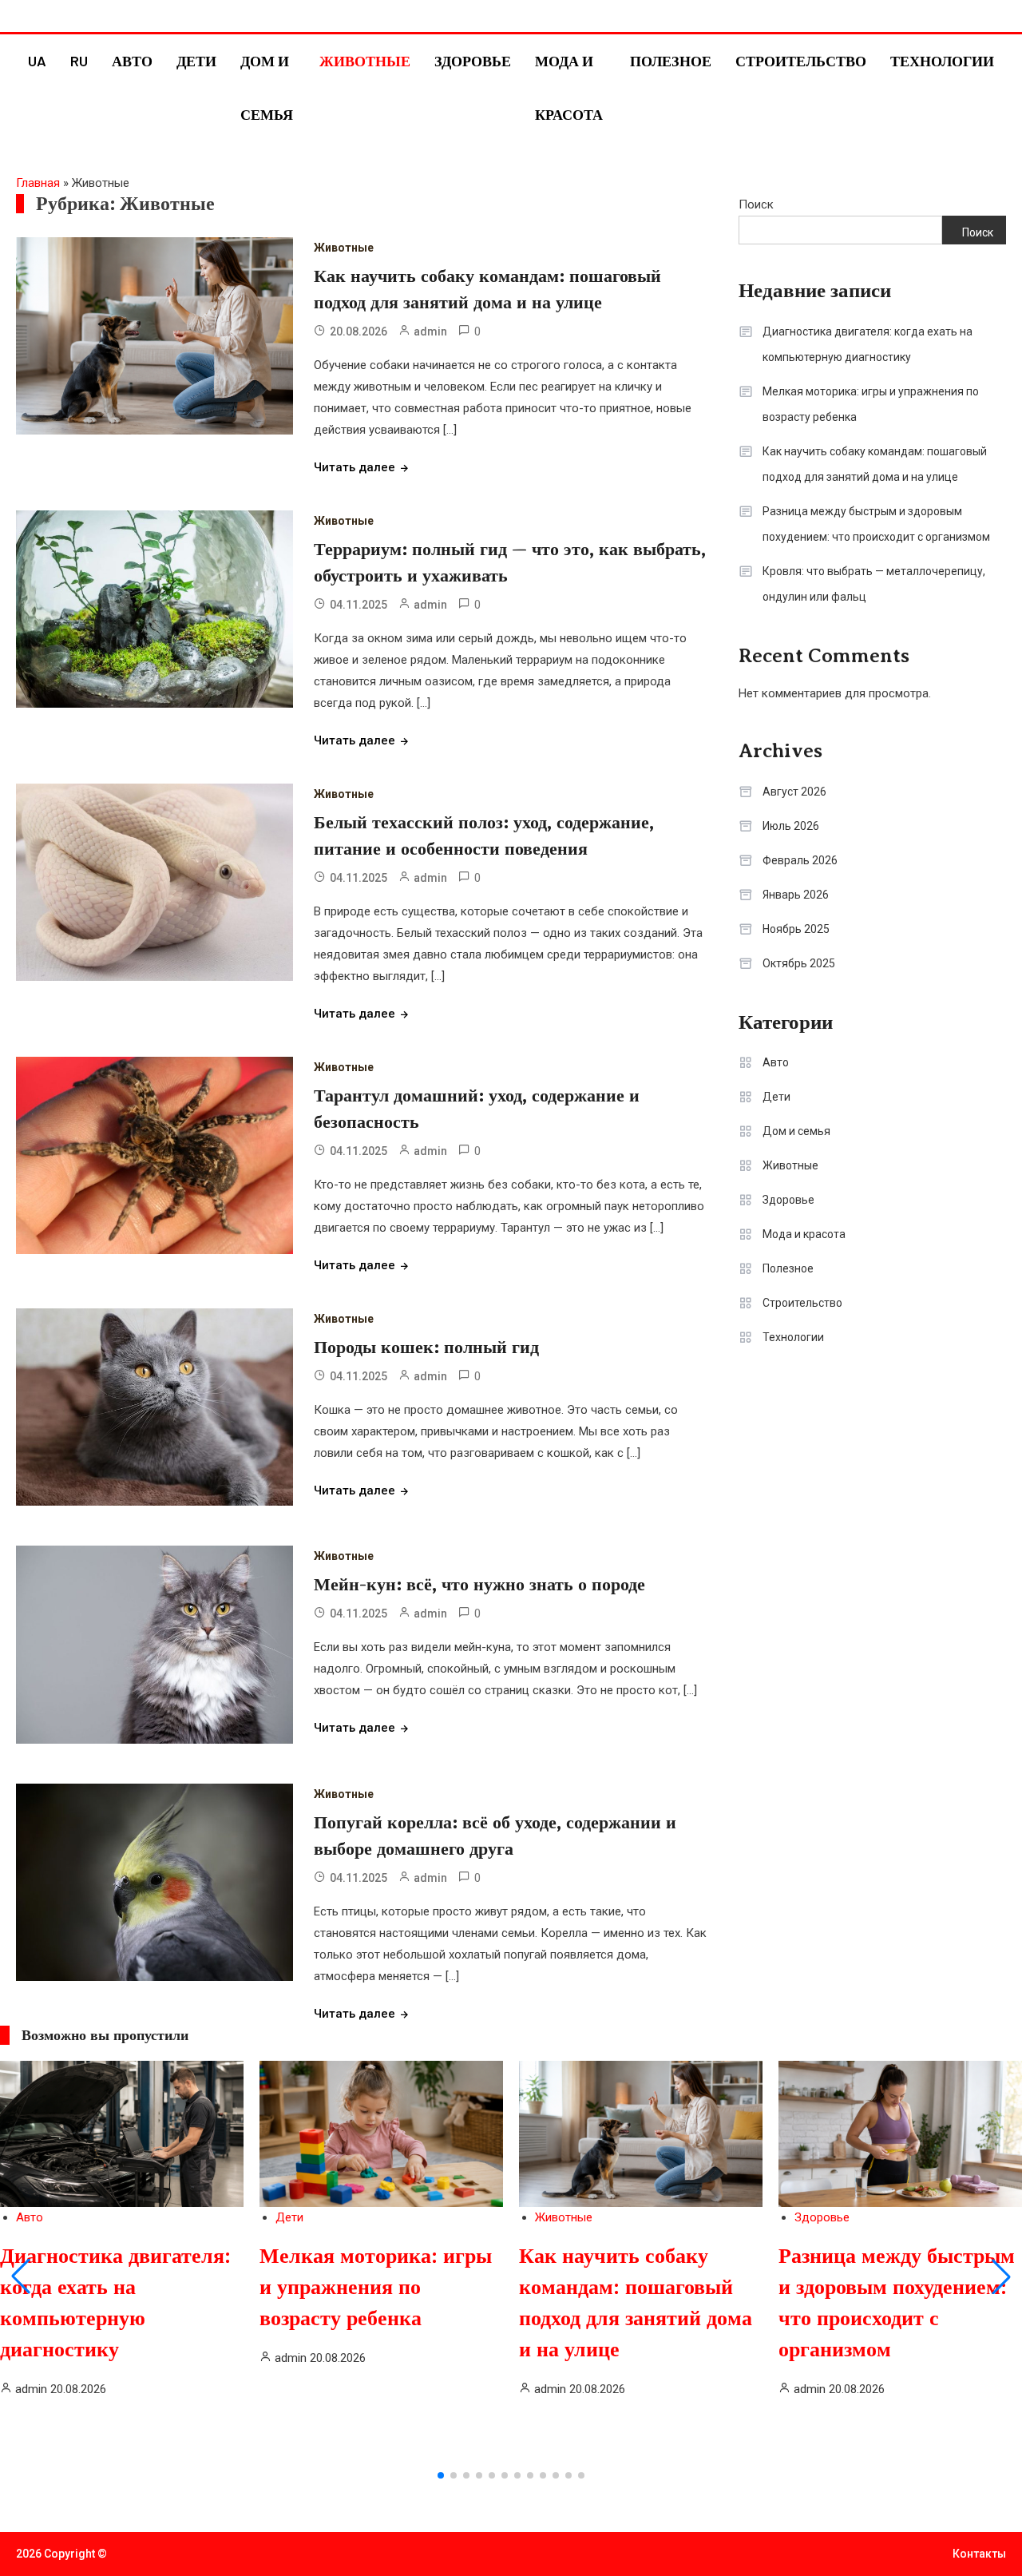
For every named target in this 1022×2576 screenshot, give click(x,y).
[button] (21, 2276)
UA (37, 61)
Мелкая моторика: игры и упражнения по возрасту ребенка (871, 404)
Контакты (979, 2554)
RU (79, 61)
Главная (38, 183)
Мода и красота (569, 87)
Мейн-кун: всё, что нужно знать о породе (479, 1584)
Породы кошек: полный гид (426, 1347)
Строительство (801, 61)
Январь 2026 (796, 895)
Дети (196, 61)
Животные (365, 61)
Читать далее (355, 467)
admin (430, 331)
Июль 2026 (791, 826)
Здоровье (473, 61)
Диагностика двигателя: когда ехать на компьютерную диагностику (868, 344)
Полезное (671, 61)
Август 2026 (794, 792)
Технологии (942, 61)
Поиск (756, 204)
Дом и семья (267, 87)
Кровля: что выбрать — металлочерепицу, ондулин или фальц (874, 584)
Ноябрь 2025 (796, 929)
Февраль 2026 (800, 860)
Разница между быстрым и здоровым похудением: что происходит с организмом (876, 524)
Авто (132, 61)
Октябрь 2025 (799, 963)
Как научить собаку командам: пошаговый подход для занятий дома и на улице (875, 464)
